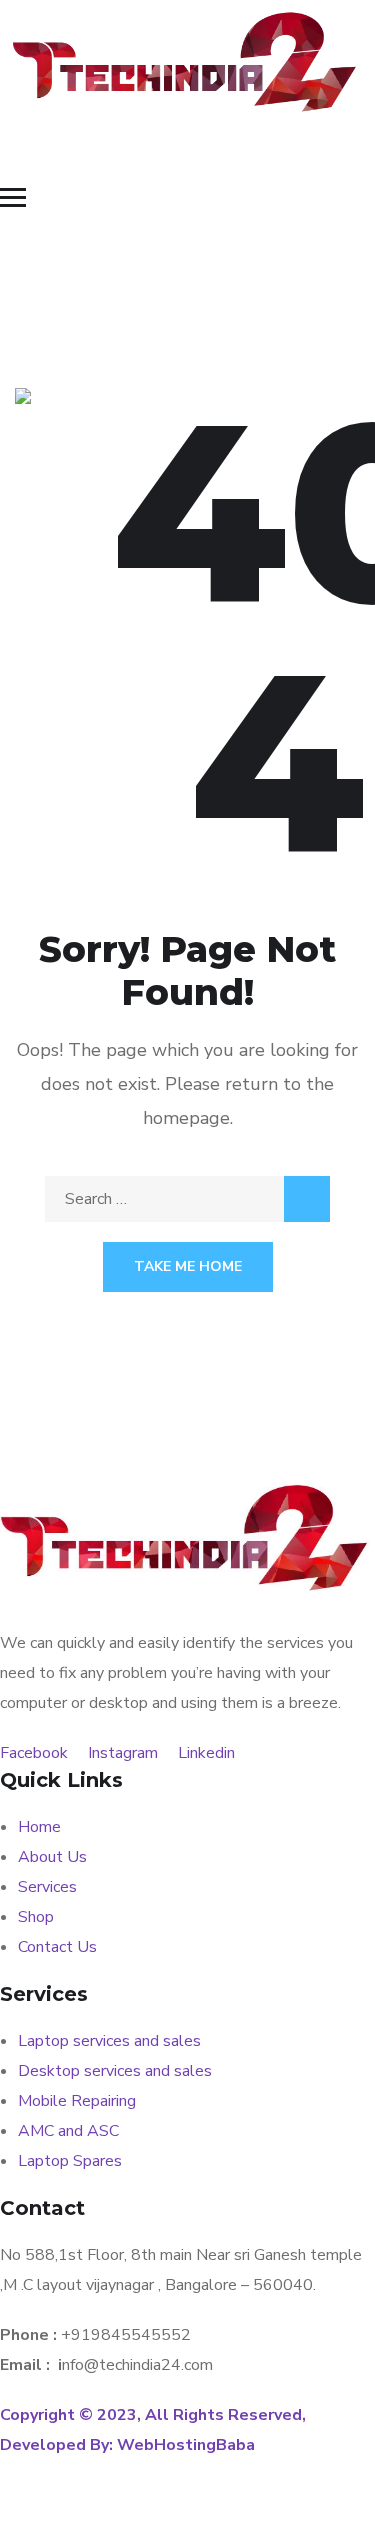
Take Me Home (188, 1266)
